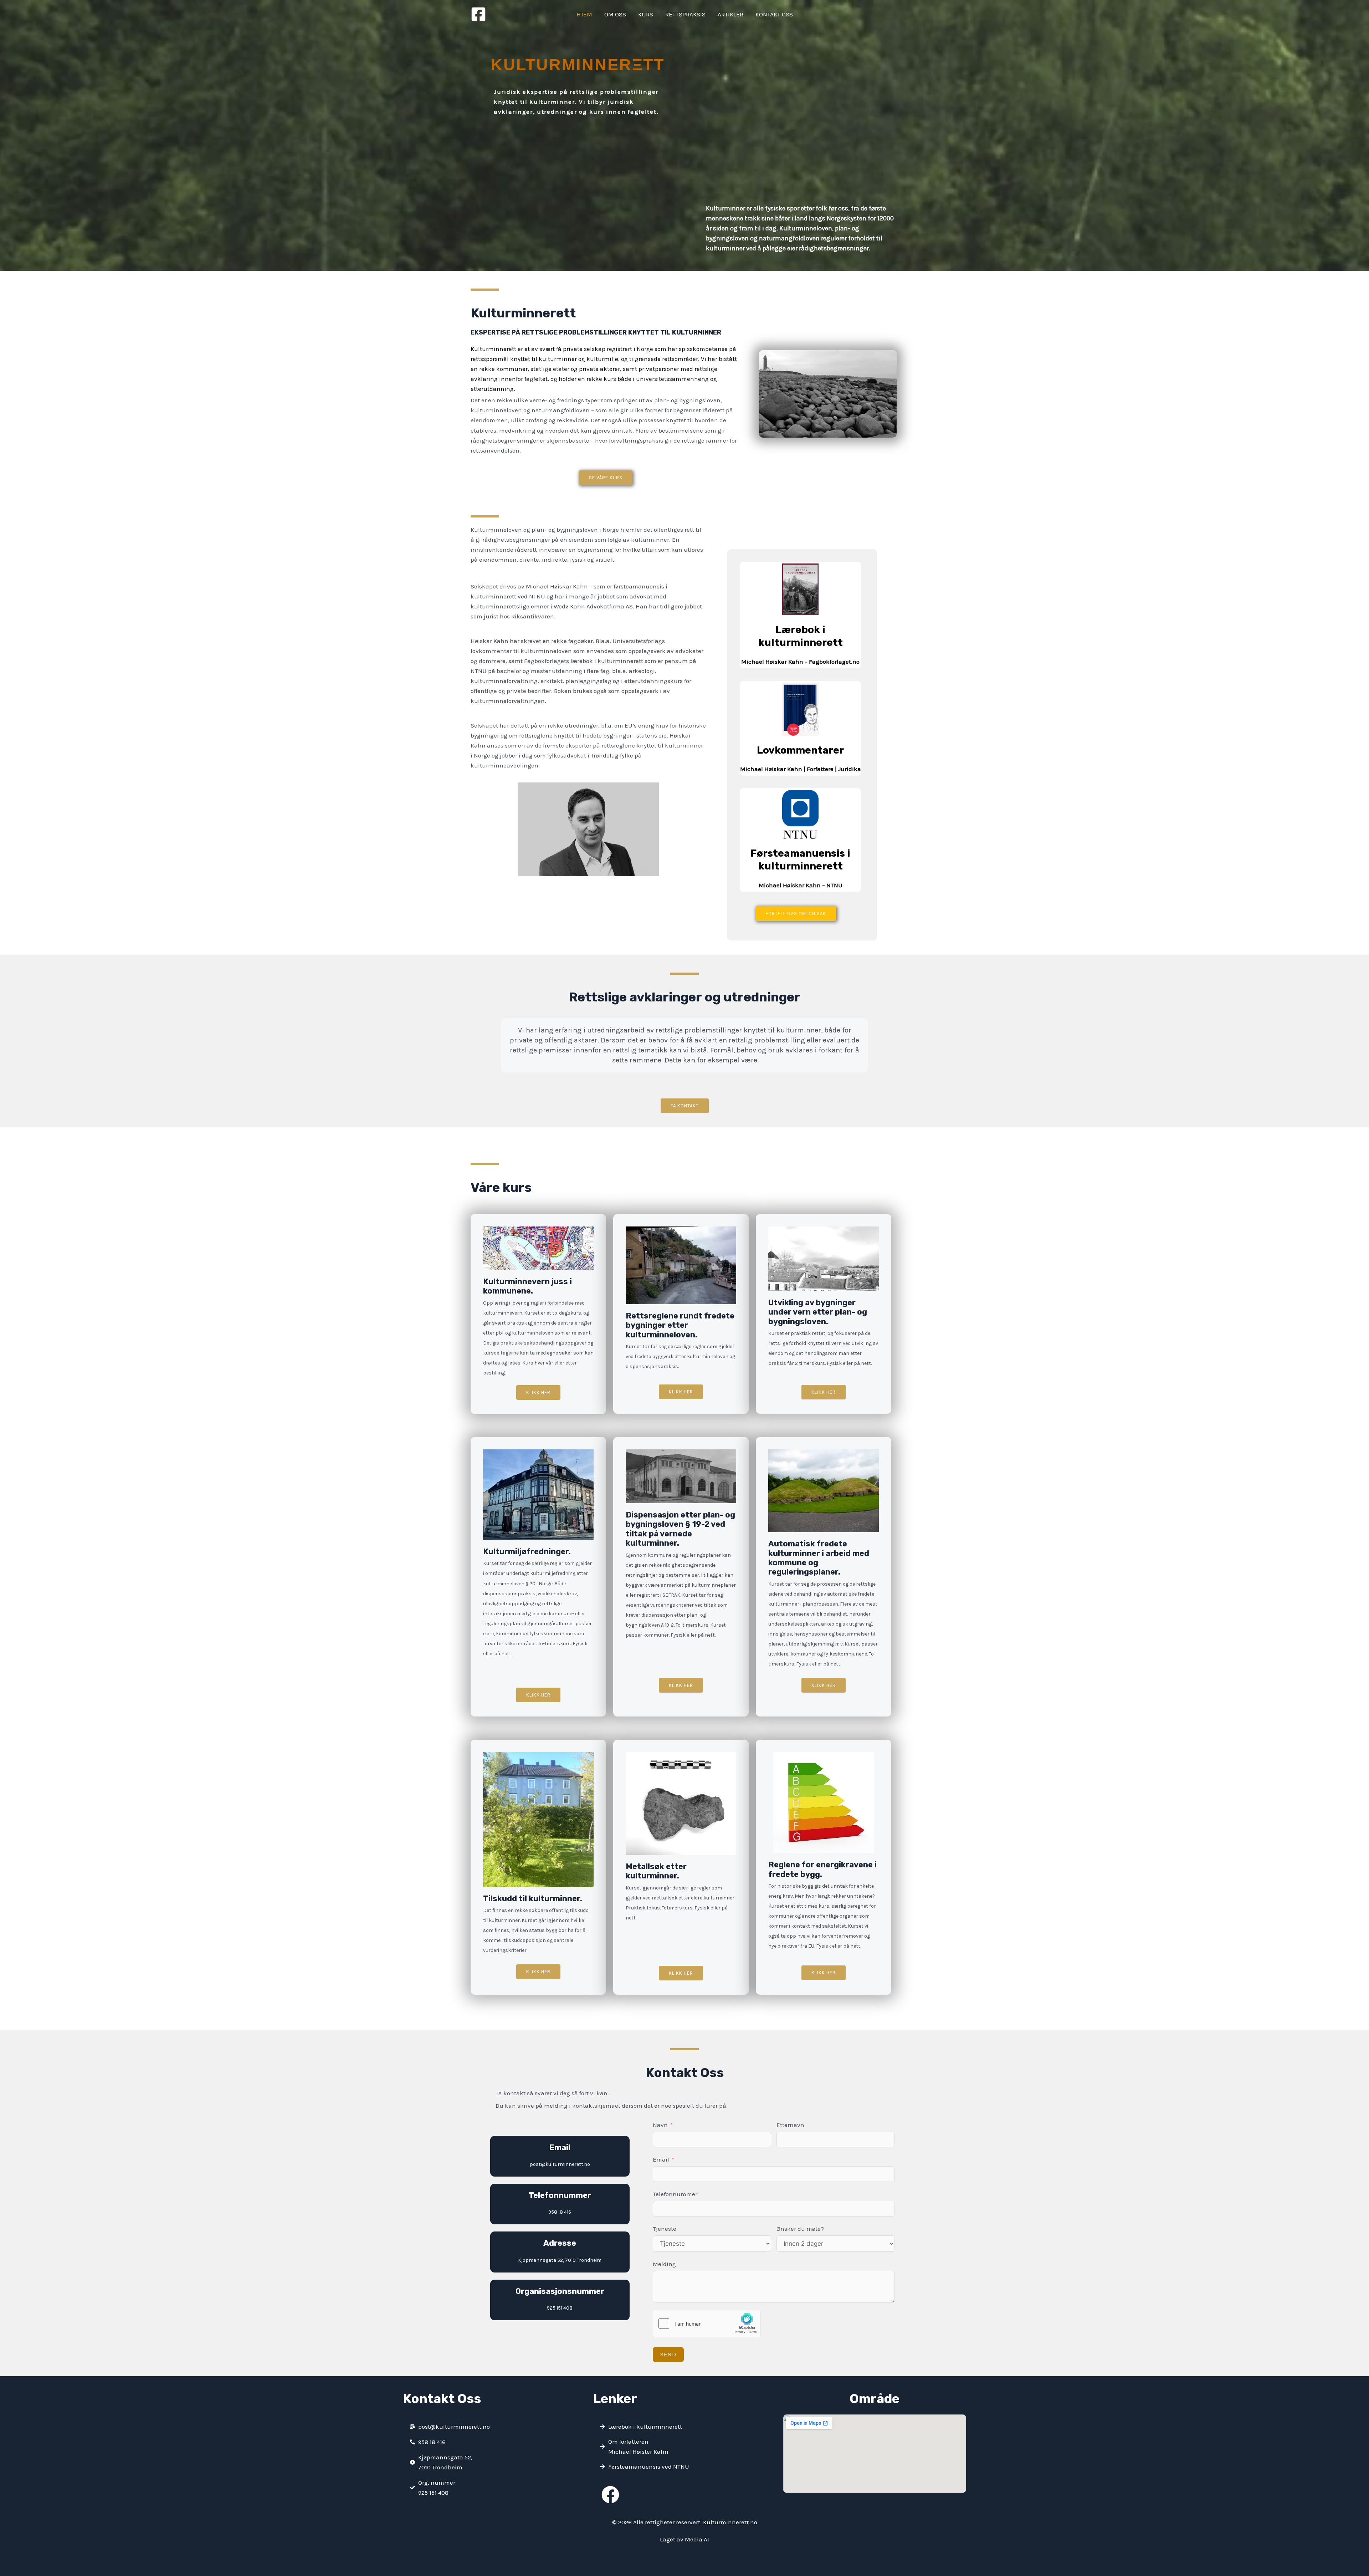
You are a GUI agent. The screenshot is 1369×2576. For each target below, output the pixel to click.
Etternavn (790, 2125)
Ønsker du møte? (800, 2229)
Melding (664, 2264)
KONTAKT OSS (774, 14)
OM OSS (615, 14)
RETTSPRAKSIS (685, 14)
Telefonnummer (675, 2194)
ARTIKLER (730, 14)
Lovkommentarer (800, 750)
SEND (668, 2354)
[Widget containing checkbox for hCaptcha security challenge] (707, 2323)
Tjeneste (665, 2229)
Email (661, 2159)
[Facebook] (478, 14)
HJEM (584, 14)
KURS (646, 14)
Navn (660, 2125)
